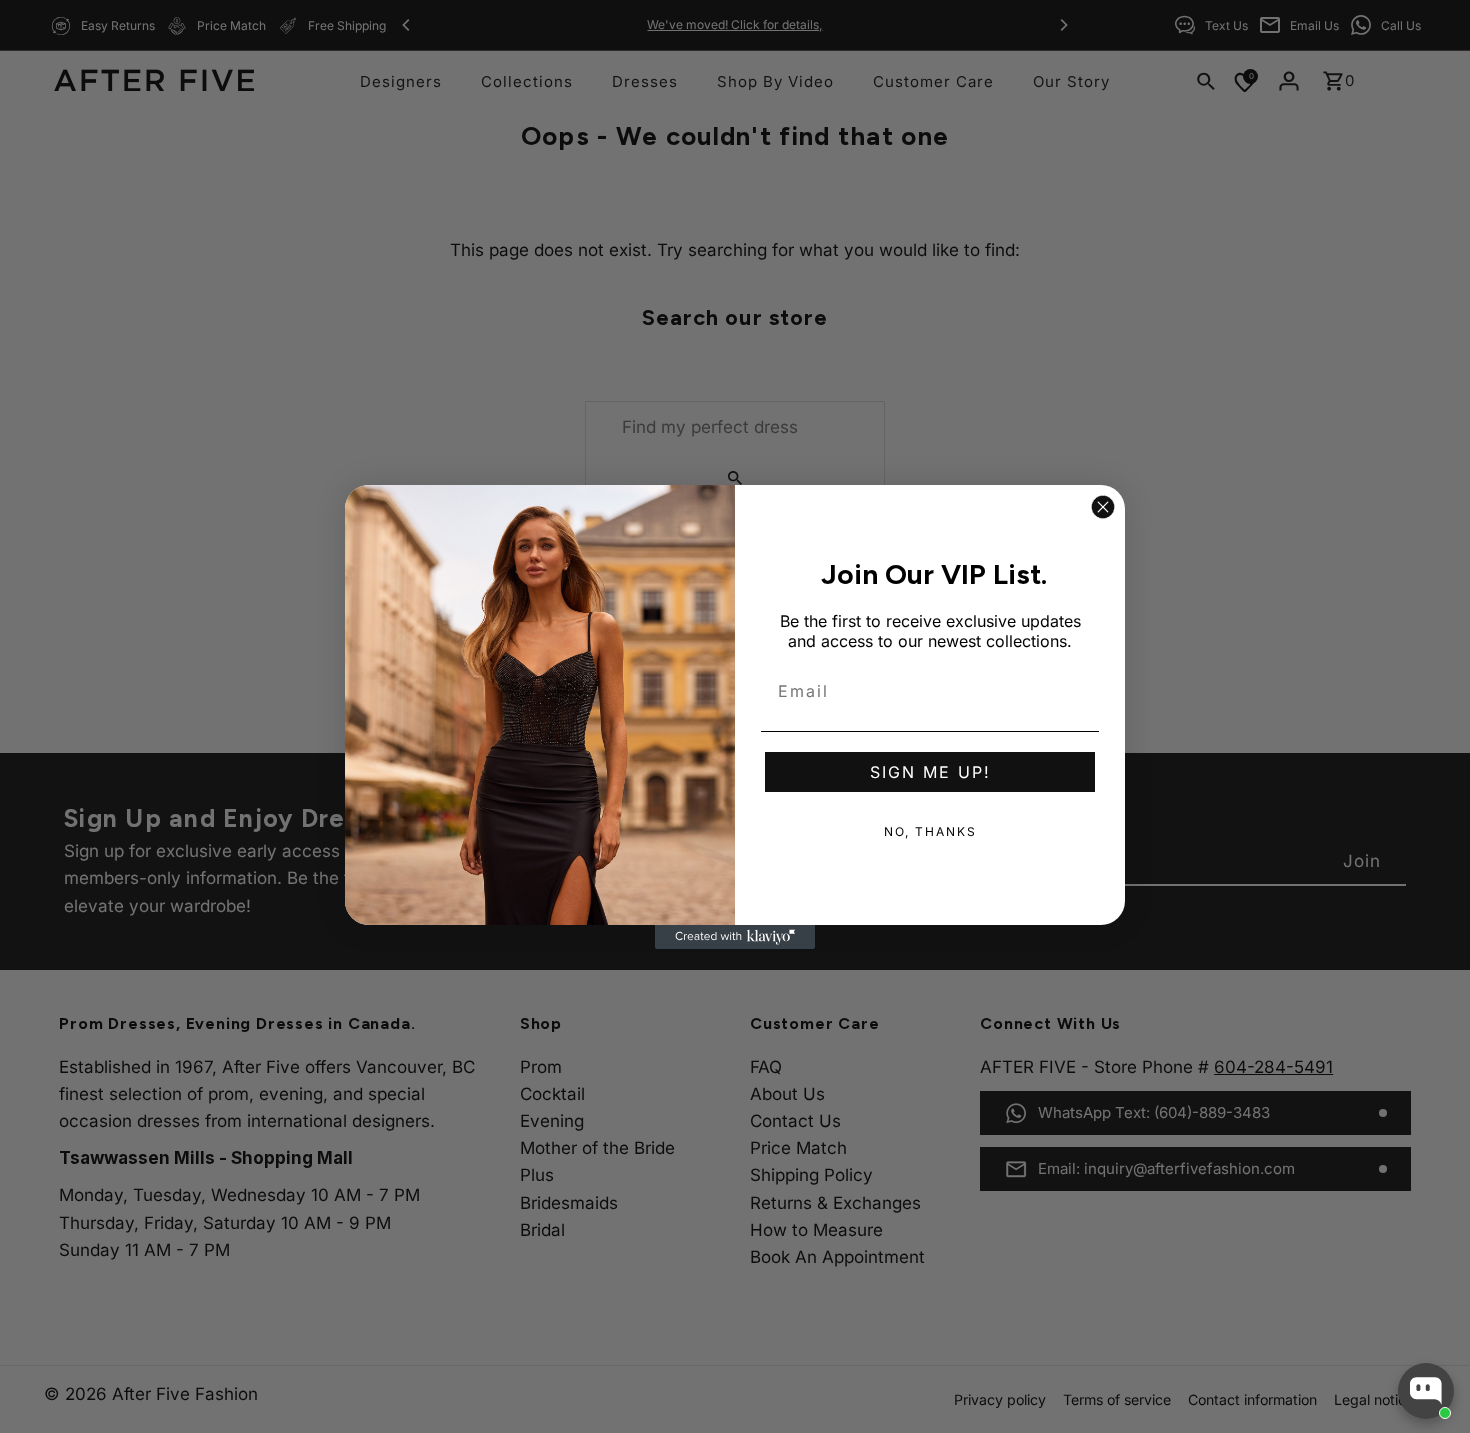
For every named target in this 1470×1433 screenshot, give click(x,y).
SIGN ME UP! (930, 772)
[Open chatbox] (1426, 1391)
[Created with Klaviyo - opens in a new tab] (735, 937)
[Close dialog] (1103, 507)
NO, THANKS (930, 831)
